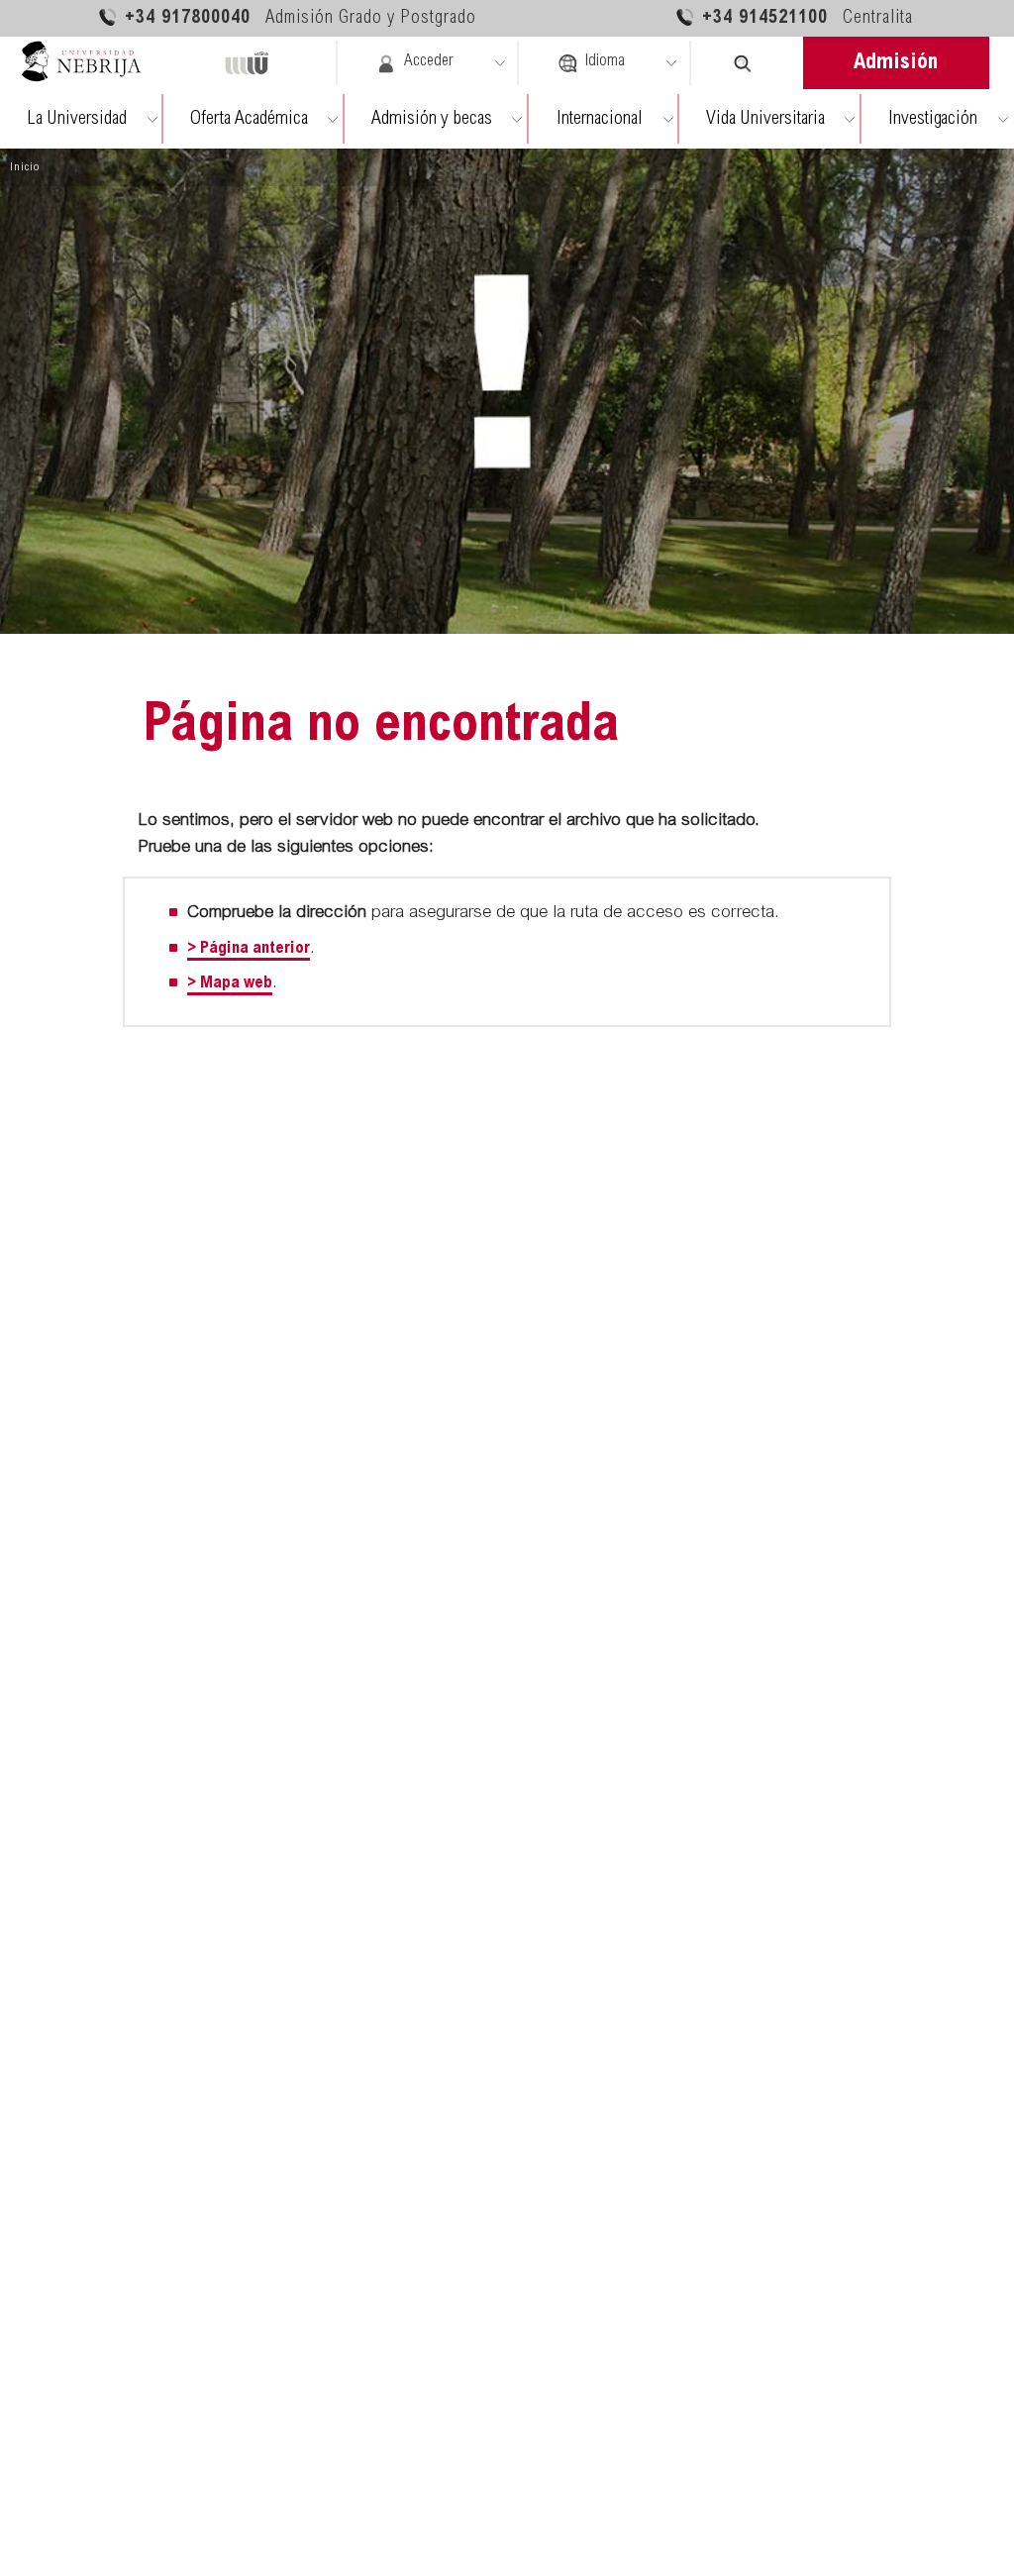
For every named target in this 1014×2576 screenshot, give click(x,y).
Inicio (25, 167)
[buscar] (743, 63)
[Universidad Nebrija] (90, 63)
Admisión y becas (432, 119)
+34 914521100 (808, 19)
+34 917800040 (301, 19)
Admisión (896, 63)
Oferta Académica (249, 119)
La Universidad (77, 119)
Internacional (600, 119)
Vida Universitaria (765, 119)
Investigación (933, 119)
